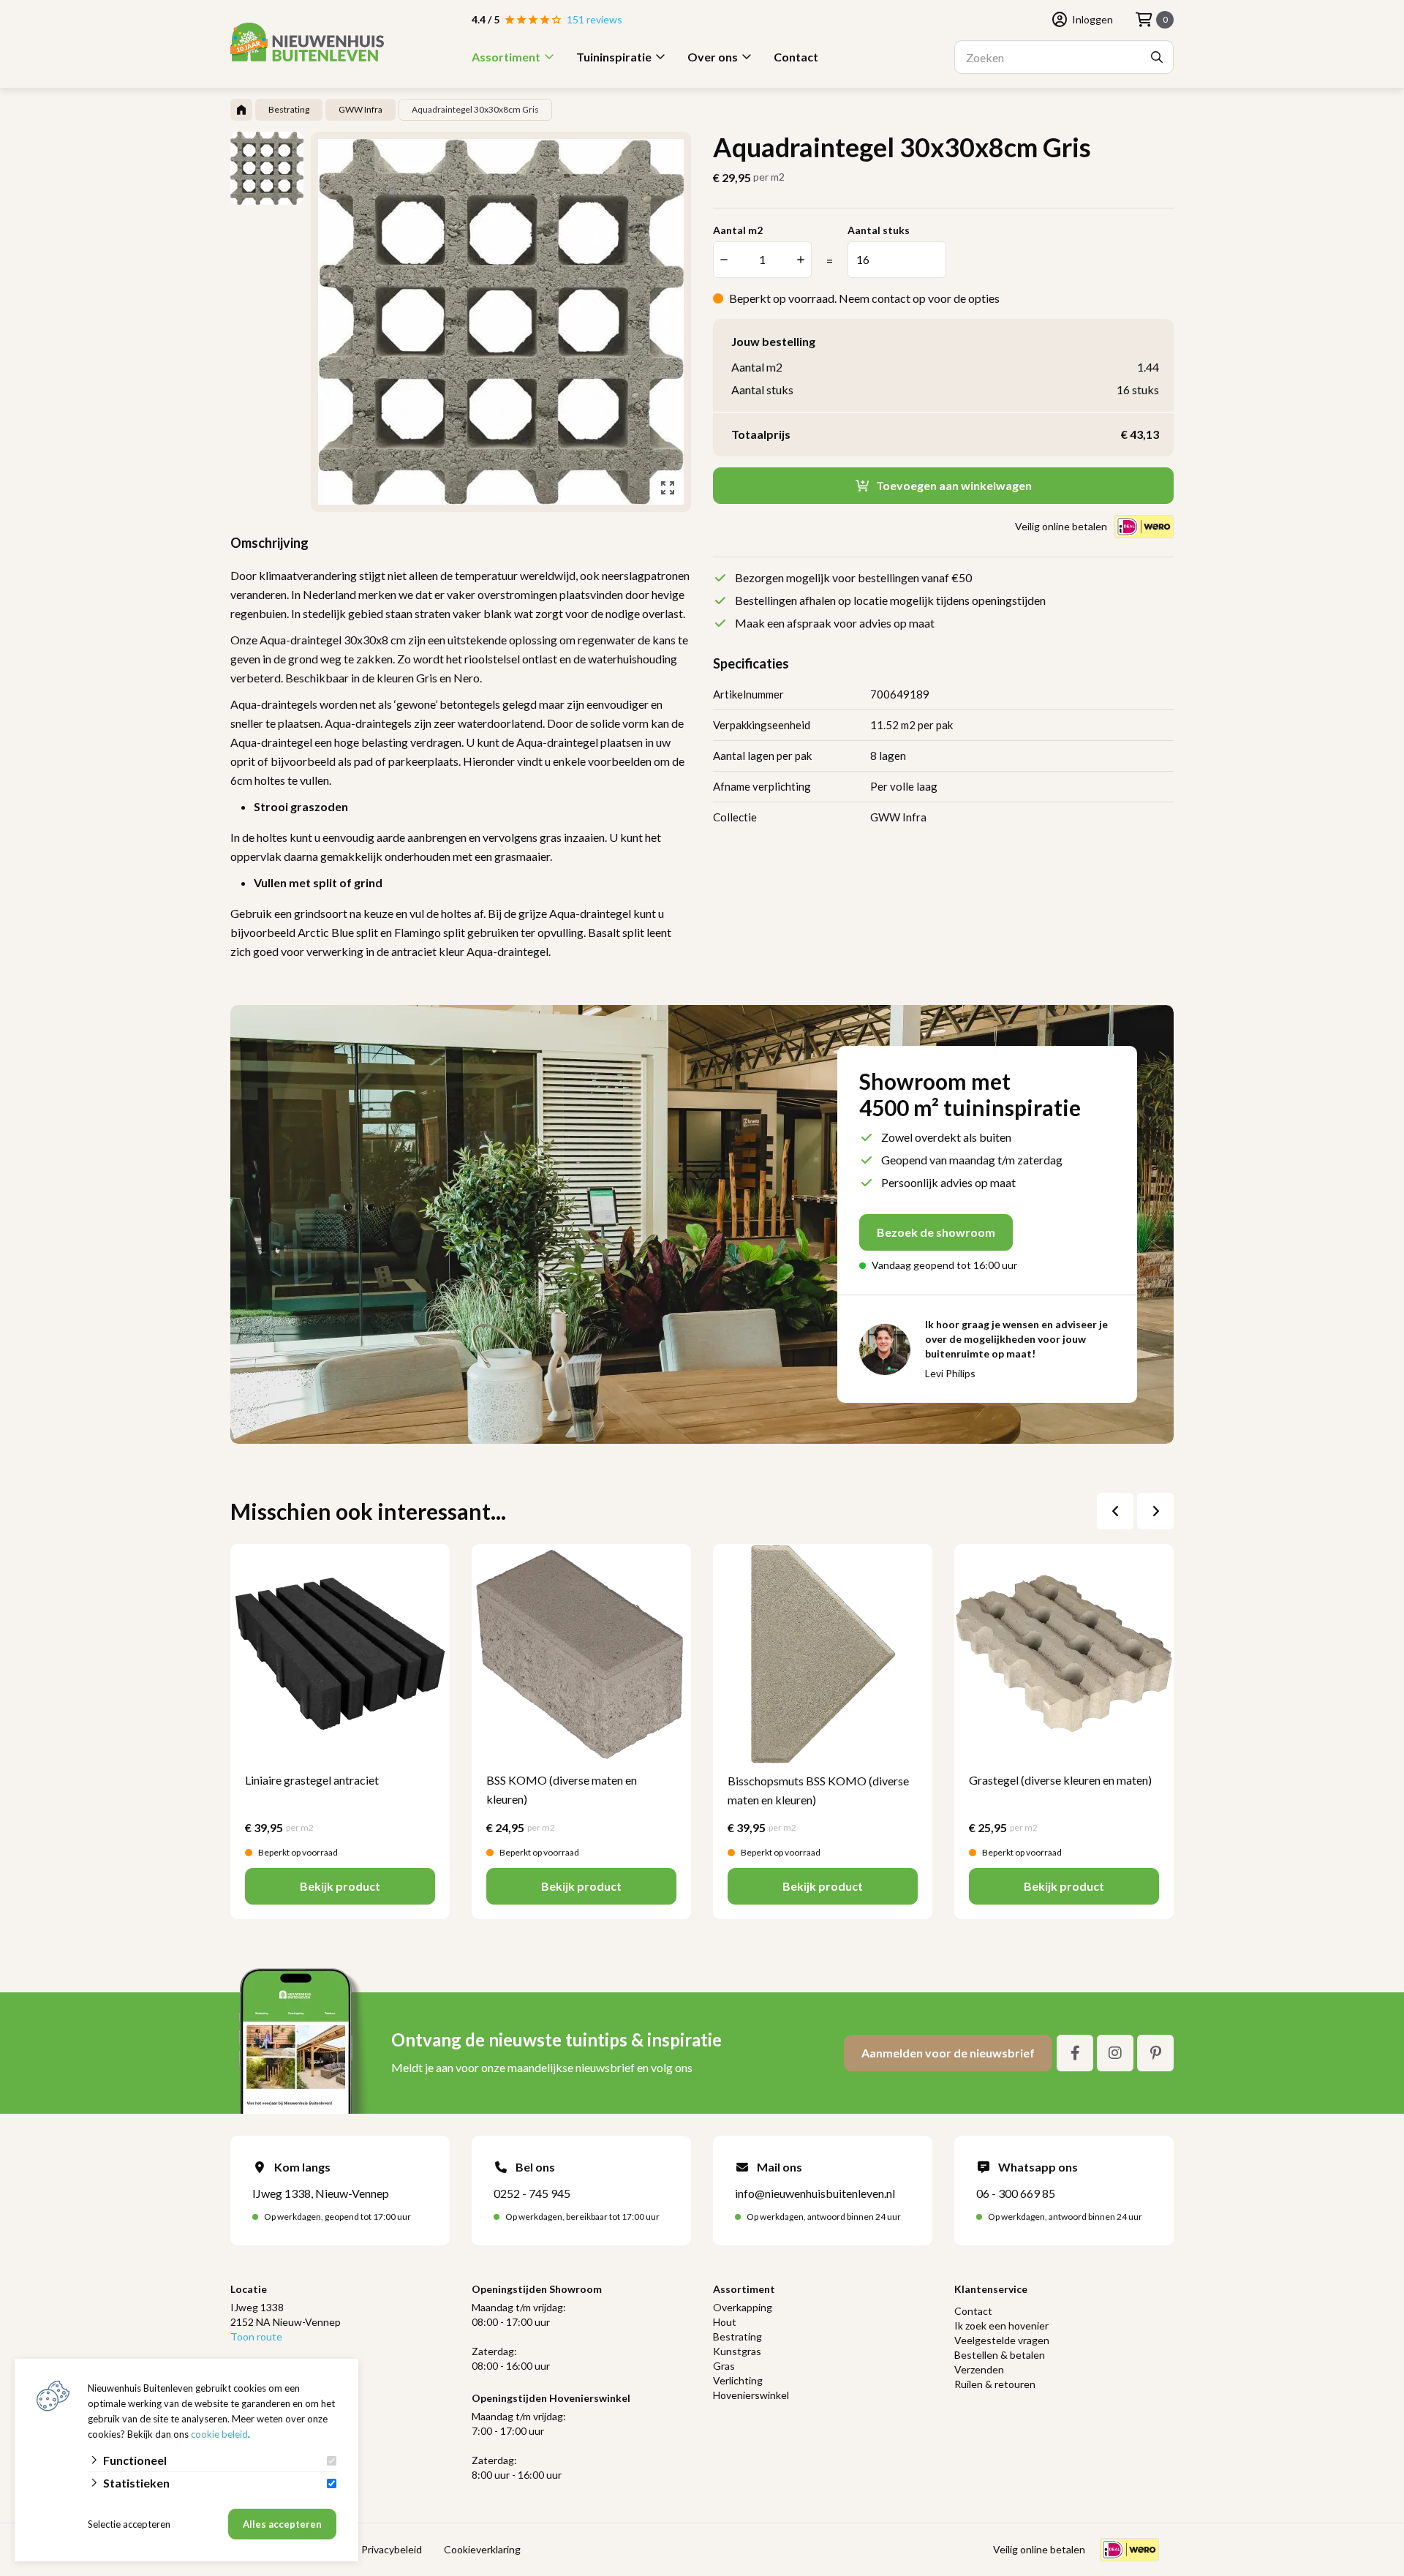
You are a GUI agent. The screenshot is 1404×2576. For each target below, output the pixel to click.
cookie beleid (219, 2434)
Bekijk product (340, 1886)
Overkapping (743, 2307)
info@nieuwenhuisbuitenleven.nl (815, 2193)
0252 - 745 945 (532, 2193)
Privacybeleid (392, 2549)
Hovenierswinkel (751, 2395)
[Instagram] (1115, 2053)
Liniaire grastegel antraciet (312, 1780)
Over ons (713, 57)
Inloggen (1092, 19)
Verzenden (979, 2369)
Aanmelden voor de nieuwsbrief (948, 2053)
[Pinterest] (1155, 2053)
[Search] (1157, 57)
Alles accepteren (282, 2524)
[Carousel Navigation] (1135, 1511)
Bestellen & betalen (1000, 2355)
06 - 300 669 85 (1016, 2193)
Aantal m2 (738, 230)
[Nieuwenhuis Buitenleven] (307, 42)
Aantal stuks (879, 230)
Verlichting (738, 2380)
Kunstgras (737, 2351)
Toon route (256, 2336)
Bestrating (737, 2336)
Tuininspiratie (614, 57)
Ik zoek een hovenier (1001, 2325)
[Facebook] (1075, 2053)
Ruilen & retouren (995, 2384)
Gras (724, 2366)
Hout (725, 2322)
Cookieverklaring (482, 2549)
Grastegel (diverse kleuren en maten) (1060, 1780)
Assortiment (506, 57)
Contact (796, 57)
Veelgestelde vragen (1002, 2340)
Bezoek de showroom (936, 1232)
